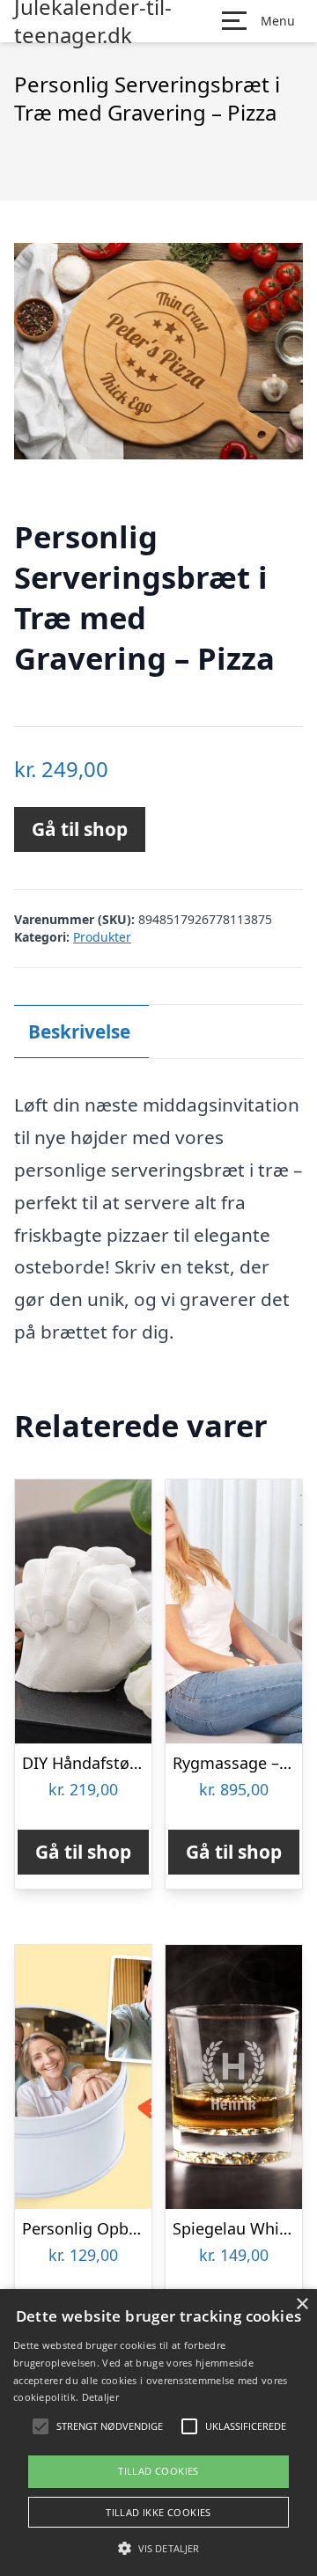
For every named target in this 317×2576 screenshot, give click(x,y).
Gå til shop (80, 829)
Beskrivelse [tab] (79, 1031)
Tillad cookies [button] (158, 2471)
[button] (158, 2548)
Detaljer (100, 2397)
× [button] (302, 2304)
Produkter (102, 937)
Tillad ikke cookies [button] (158, 2512)
